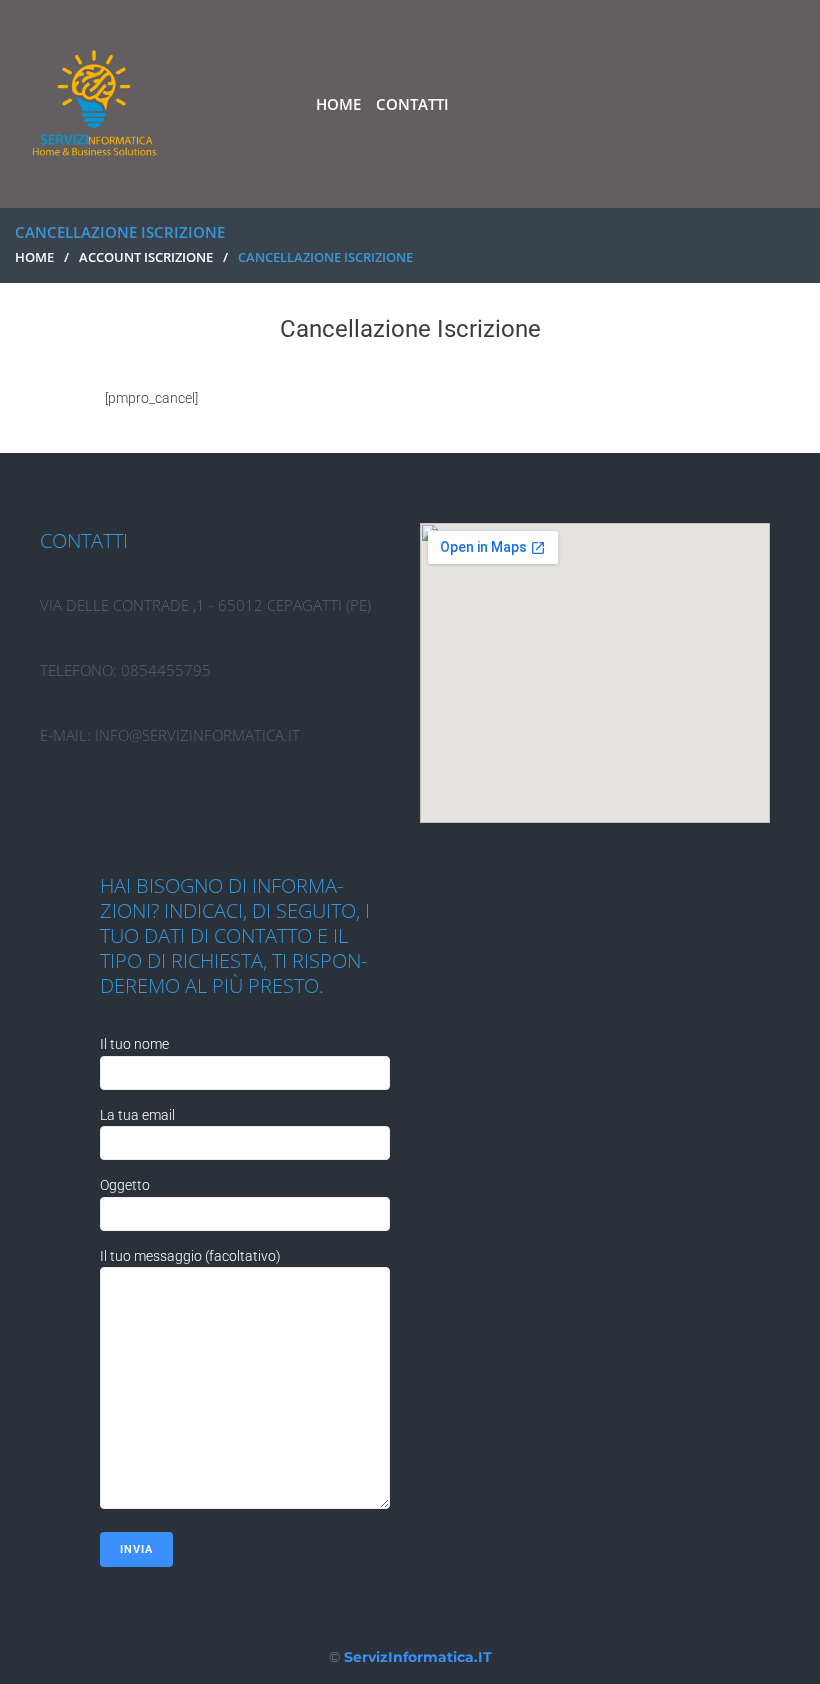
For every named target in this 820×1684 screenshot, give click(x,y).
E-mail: (67, 735)
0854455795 (166, 670)
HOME (34, 257)
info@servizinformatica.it (197, 735)
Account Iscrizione (146, 257)
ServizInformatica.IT (418, 1657)
